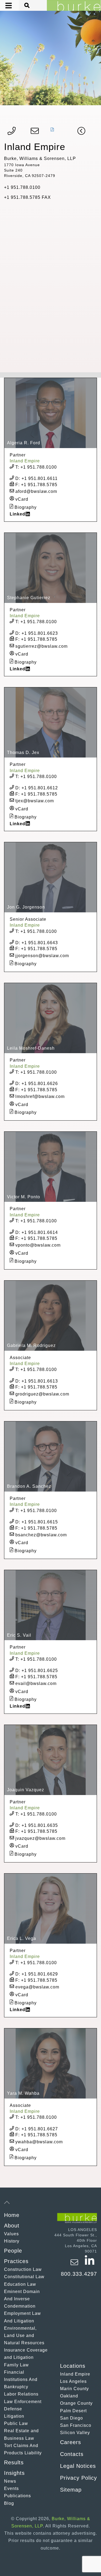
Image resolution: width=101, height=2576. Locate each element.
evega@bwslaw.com (37, 1987)
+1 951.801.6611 (36, 478)
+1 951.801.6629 (37, 1974)
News (10, 2481)
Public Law (16, 2423)
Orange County (76, 2403)
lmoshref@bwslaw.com (39, 1096)
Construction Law (23, 2269)
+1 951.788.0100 (36, 467)
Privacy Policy (79, 2478)
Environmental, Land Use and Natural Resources (24, 2336)
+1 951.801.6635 (37, 1825)
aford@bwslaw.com (36, 491)
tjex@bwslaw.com (34, 801)
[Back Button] (81, 132)
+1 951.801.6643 (37, 943)
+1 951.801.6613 (37, 1381)
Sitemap (71, 2490)
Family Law (16, 2365)
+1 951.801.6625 (37, 1671)
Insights (14, 2473)
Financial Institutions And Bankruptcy (21, 2379)
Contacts (72, 2454)
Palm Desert (73, 2411)
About (12, 2226)
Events (11, 2488)
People (13, 2251)
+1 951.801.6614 (37, 1232)
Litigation (14, 2416)
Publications (18, 2496)
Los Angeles (73, 2381)
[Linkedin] (90, 2265)
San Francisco (76, 2425)
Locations (73, 2366)
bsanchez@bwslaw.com (40, 1535)
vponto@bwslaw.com (37, 1245)
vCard (21, 499)
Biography (25, 507)
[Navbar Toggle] (5, 6)
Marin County (74, 2389)
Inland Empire (75, 2374)
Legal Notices (78, 2466)
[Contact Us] (35, 132)
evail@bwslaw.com (35, 1683)
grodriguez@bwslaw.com (42, 1394)
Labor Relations (21, 2394)
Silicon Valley (75, 2433)
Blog (9, 2503)
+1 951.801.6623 (37, 633)
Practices (16, 2261)
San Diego (72, 2418)
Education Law (20, 2284)
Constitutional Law (24, 2277)
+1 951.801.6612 (37, 788)
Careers (71, 2442)
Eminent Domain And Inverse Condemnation (22, 2299)
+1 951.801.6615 (37, 1522)
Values (11, 2234)
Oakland (69, 2396)
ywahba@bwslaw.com (38, 2142)
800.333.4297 (79, 2274)
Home (12, 2215)
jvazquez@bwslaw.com (40, 1838)
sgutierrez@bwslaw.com (41, 646)
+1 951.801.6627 (37, 2129)
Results (14, 2462)
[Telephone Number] (12, 132)
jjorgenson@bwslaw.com (41, 956)
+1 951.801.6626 (37, 1084)
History (12, 2241)
